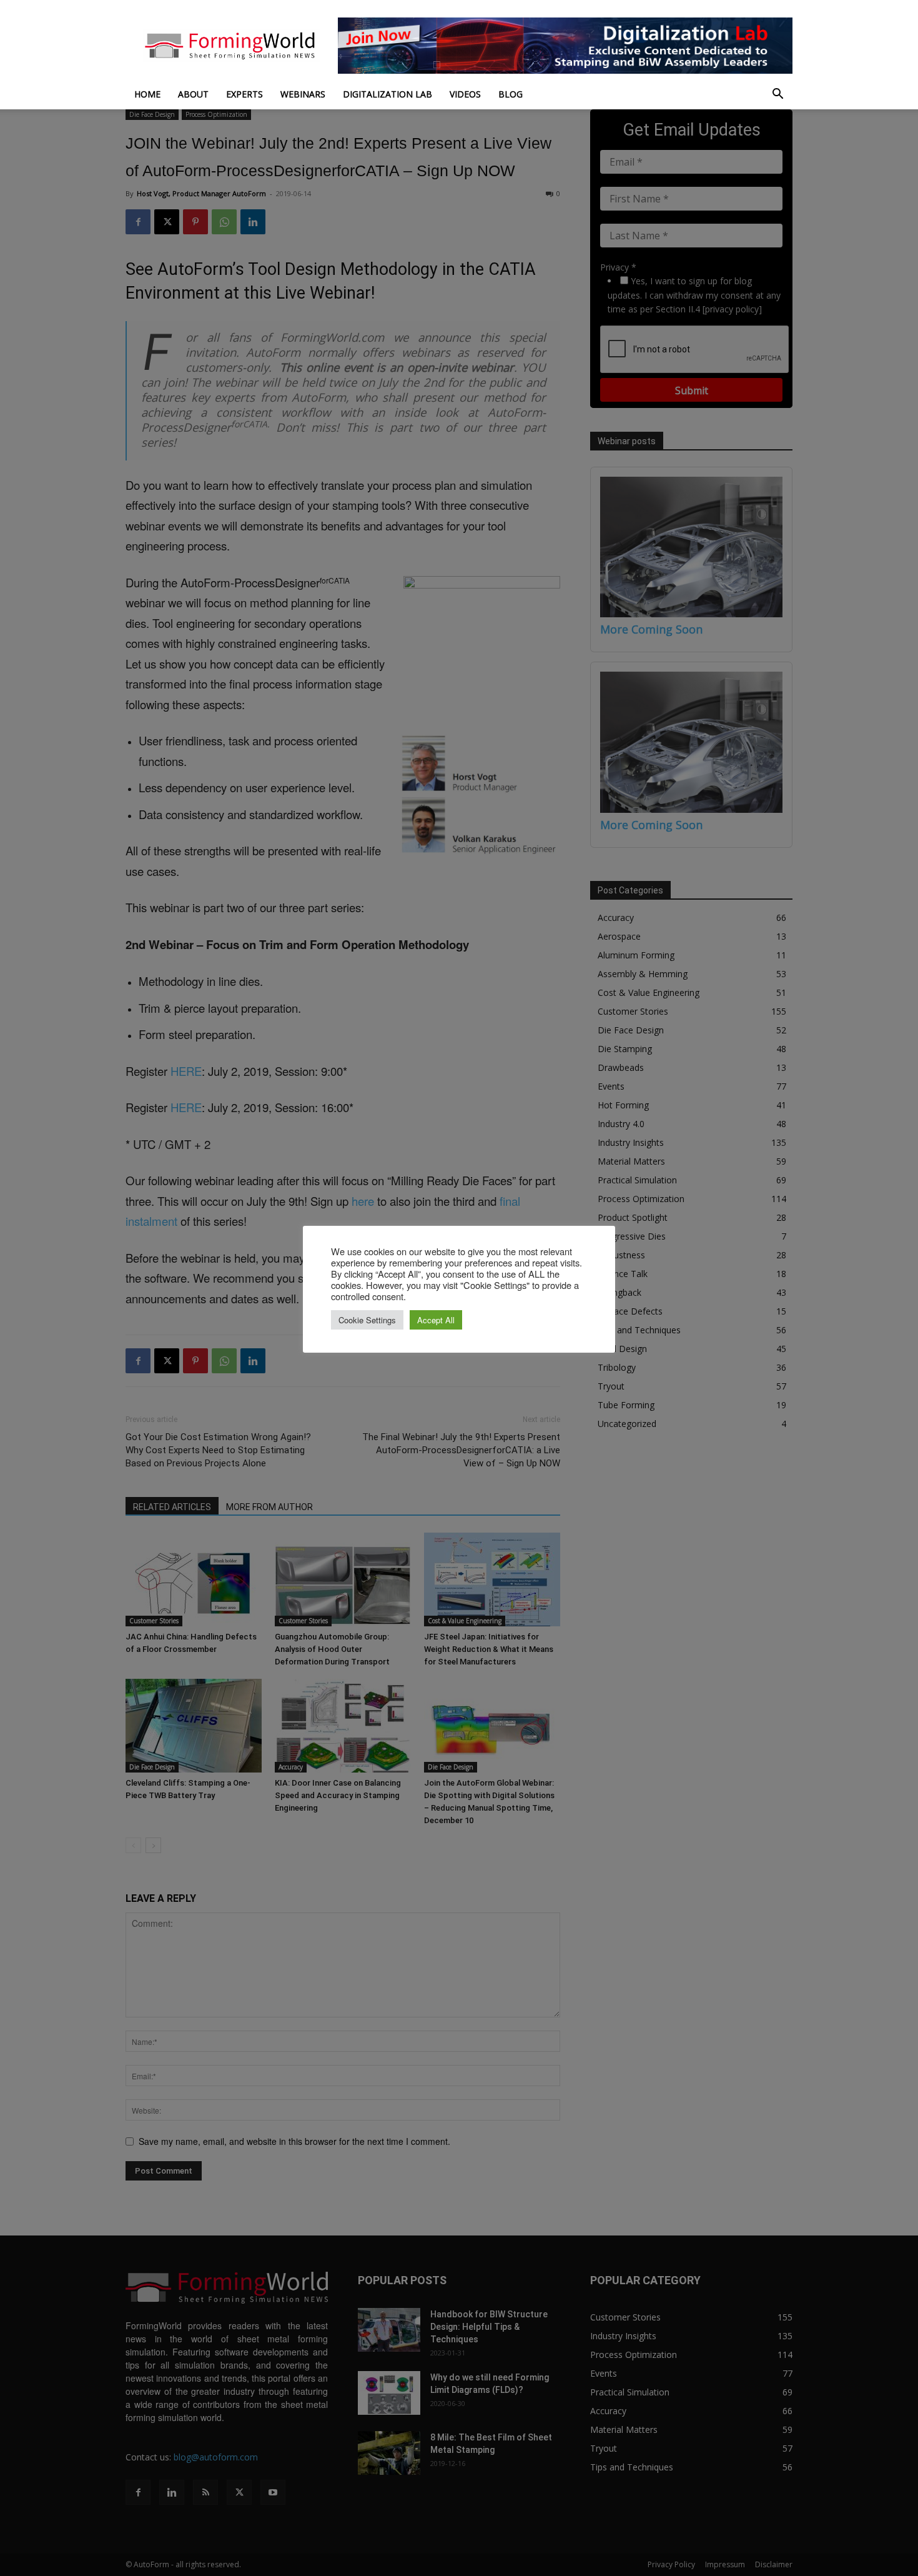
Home (147, 94)
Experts (244, 94)
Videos (465, 94)
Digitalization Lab (387, 94)
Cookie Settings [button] (367, 1320)
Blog (511, 94)
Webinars (303, 94)
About (193, 94)
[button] (777, 95)
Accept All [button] (436, 1320)
